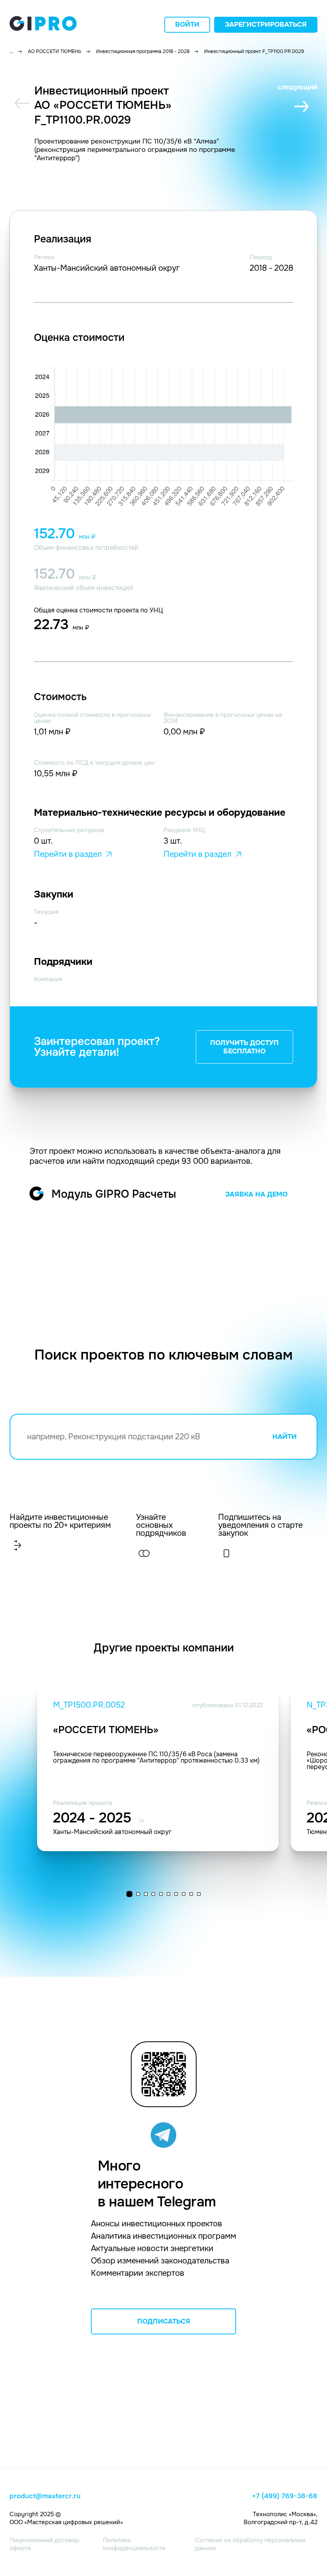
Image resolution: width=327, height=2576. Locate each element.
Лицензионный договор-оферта (45, 2544)
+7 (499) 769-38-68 (285, 2496)
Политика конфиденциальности (134, 2544)
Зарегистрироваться (266, 25)
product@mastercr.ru (45, 2496)
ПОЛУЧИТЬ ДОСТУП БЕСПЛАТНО (244, 1047)
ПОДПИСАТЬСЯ (164, 2321)
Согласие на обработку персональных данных (250, 2544)
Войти (187, 25)
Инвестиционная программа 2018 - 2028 (143, 51)
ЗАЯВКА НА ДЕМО (256, 1194)
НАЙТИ (285, 1437)
